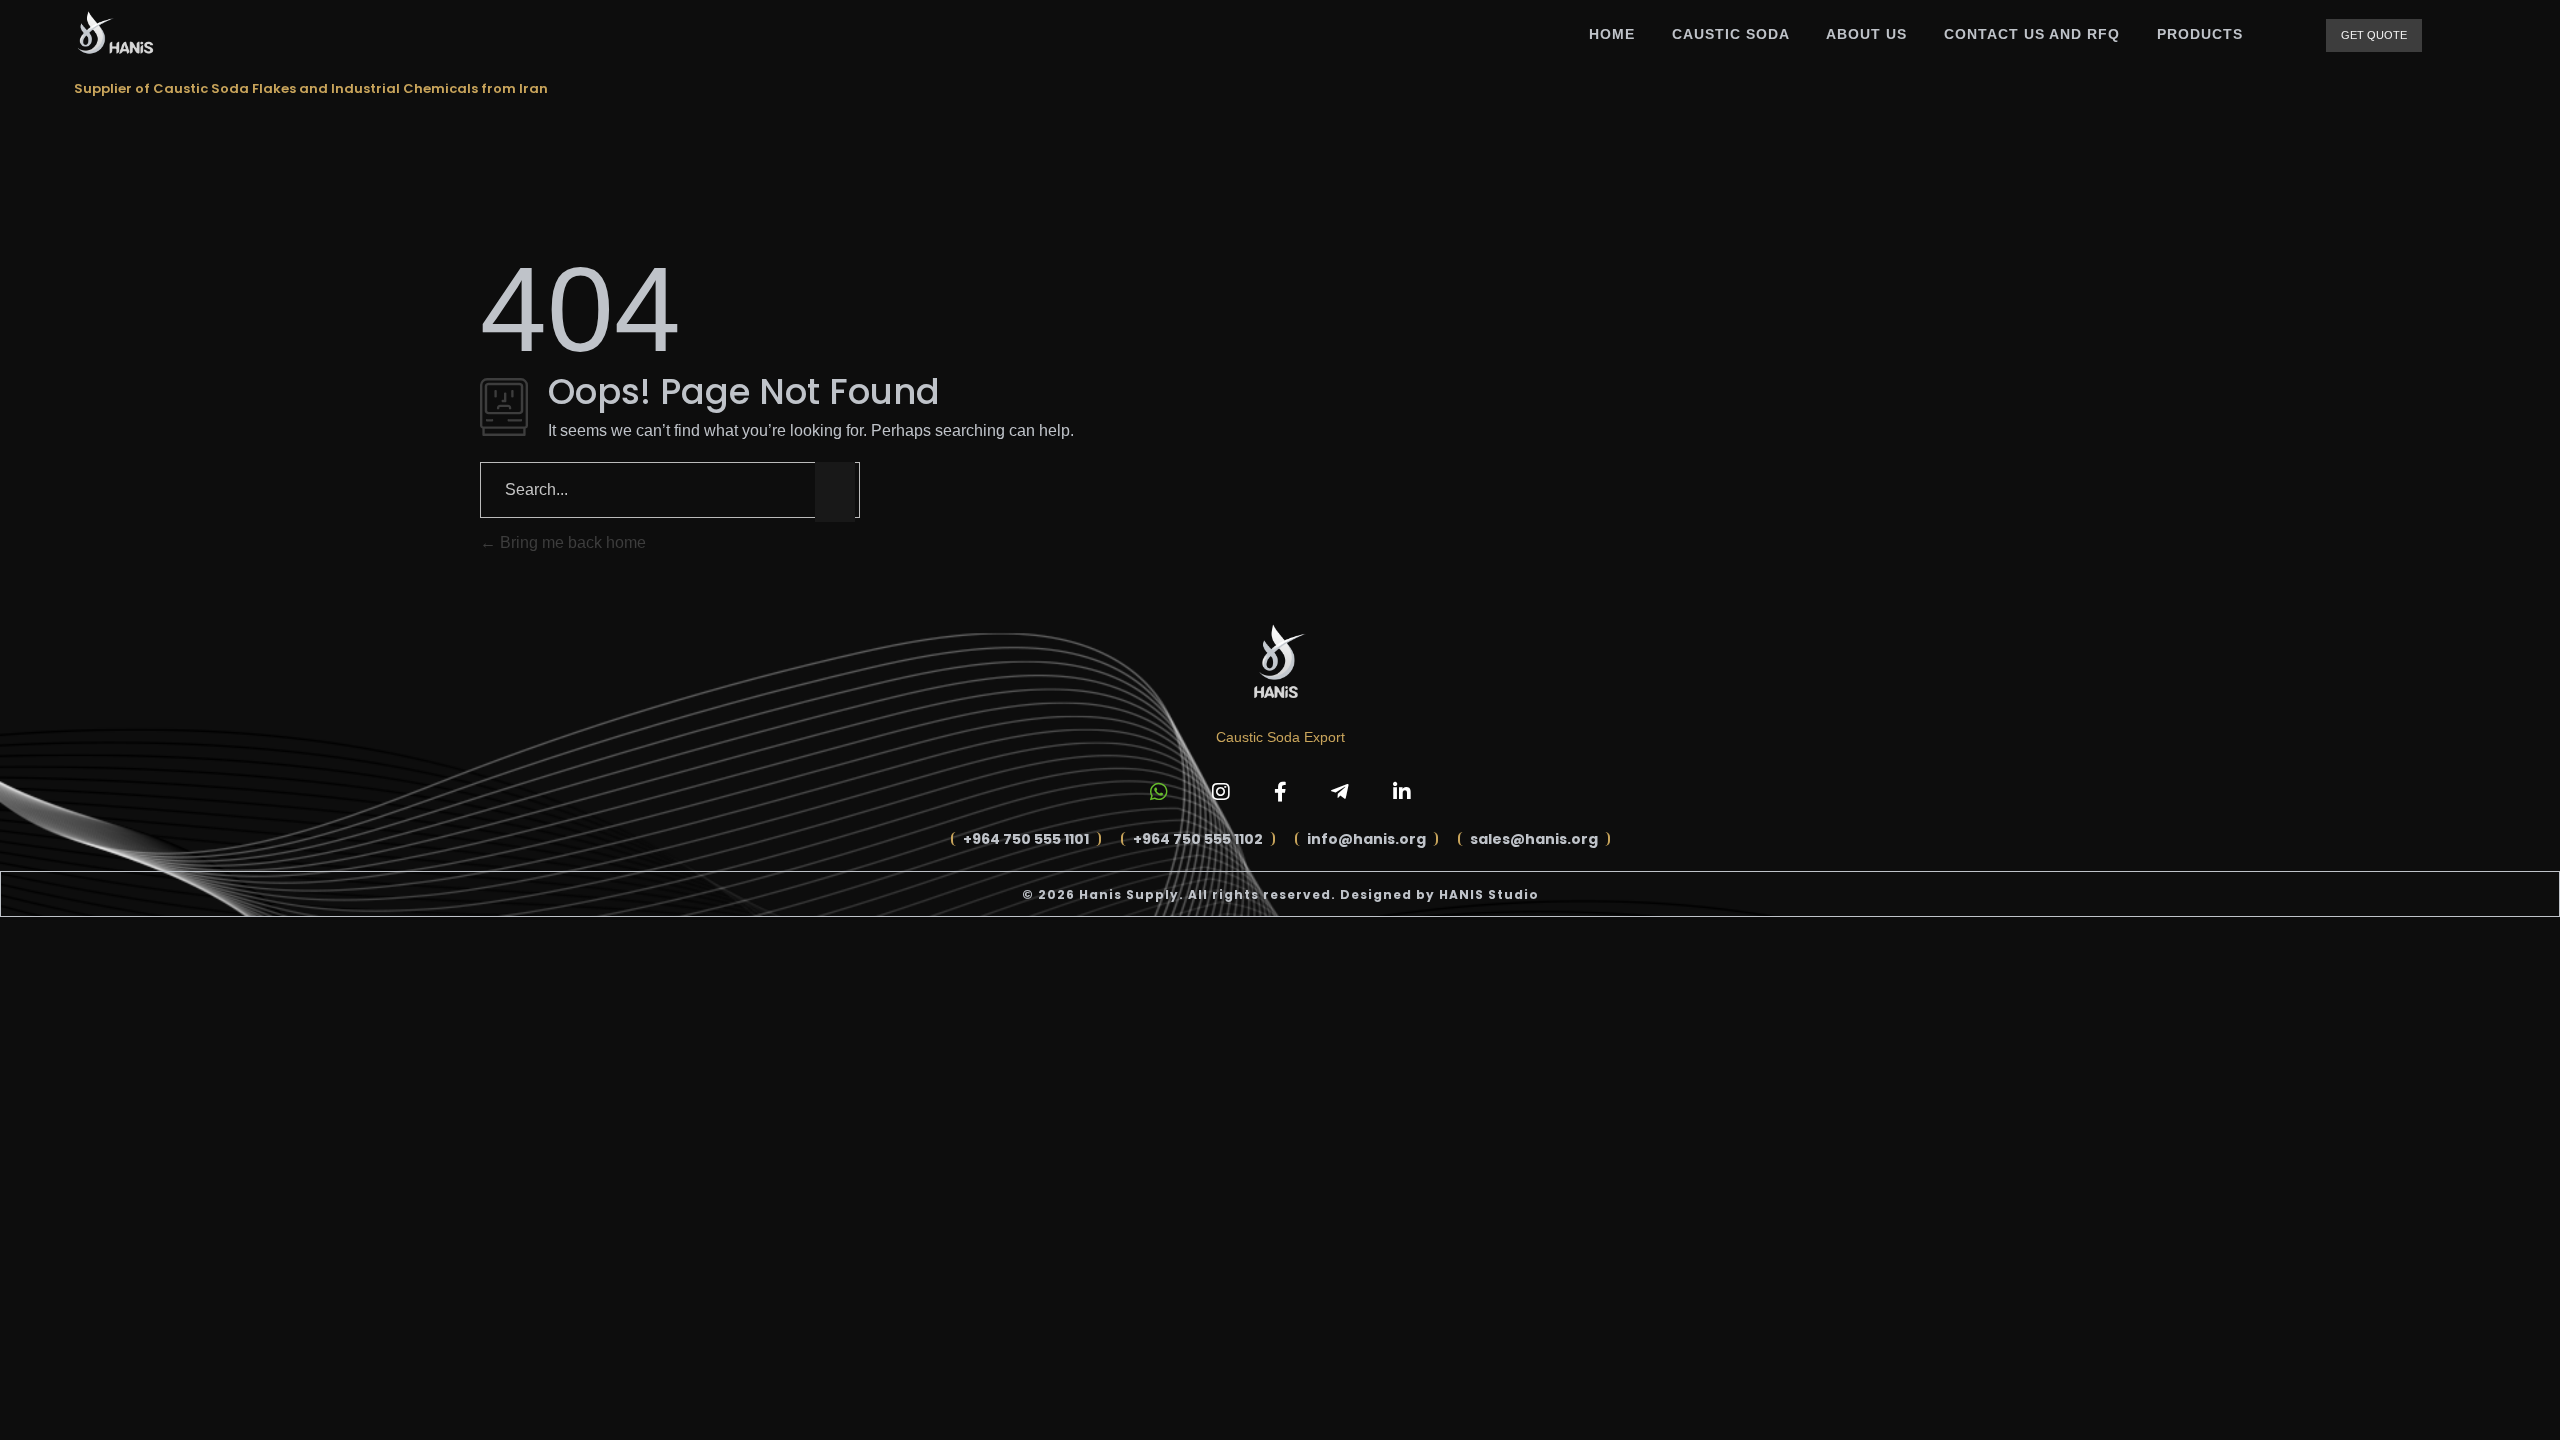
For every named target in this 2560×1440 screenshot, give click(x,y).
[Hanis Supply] (114, 32)
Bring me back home (571, 542)
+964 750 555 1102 (1198, 839)
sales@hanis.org (1534, 839)
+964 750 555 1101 (1026, 839)
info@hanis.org (1366, 839)
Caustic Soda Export (1280, 737)
